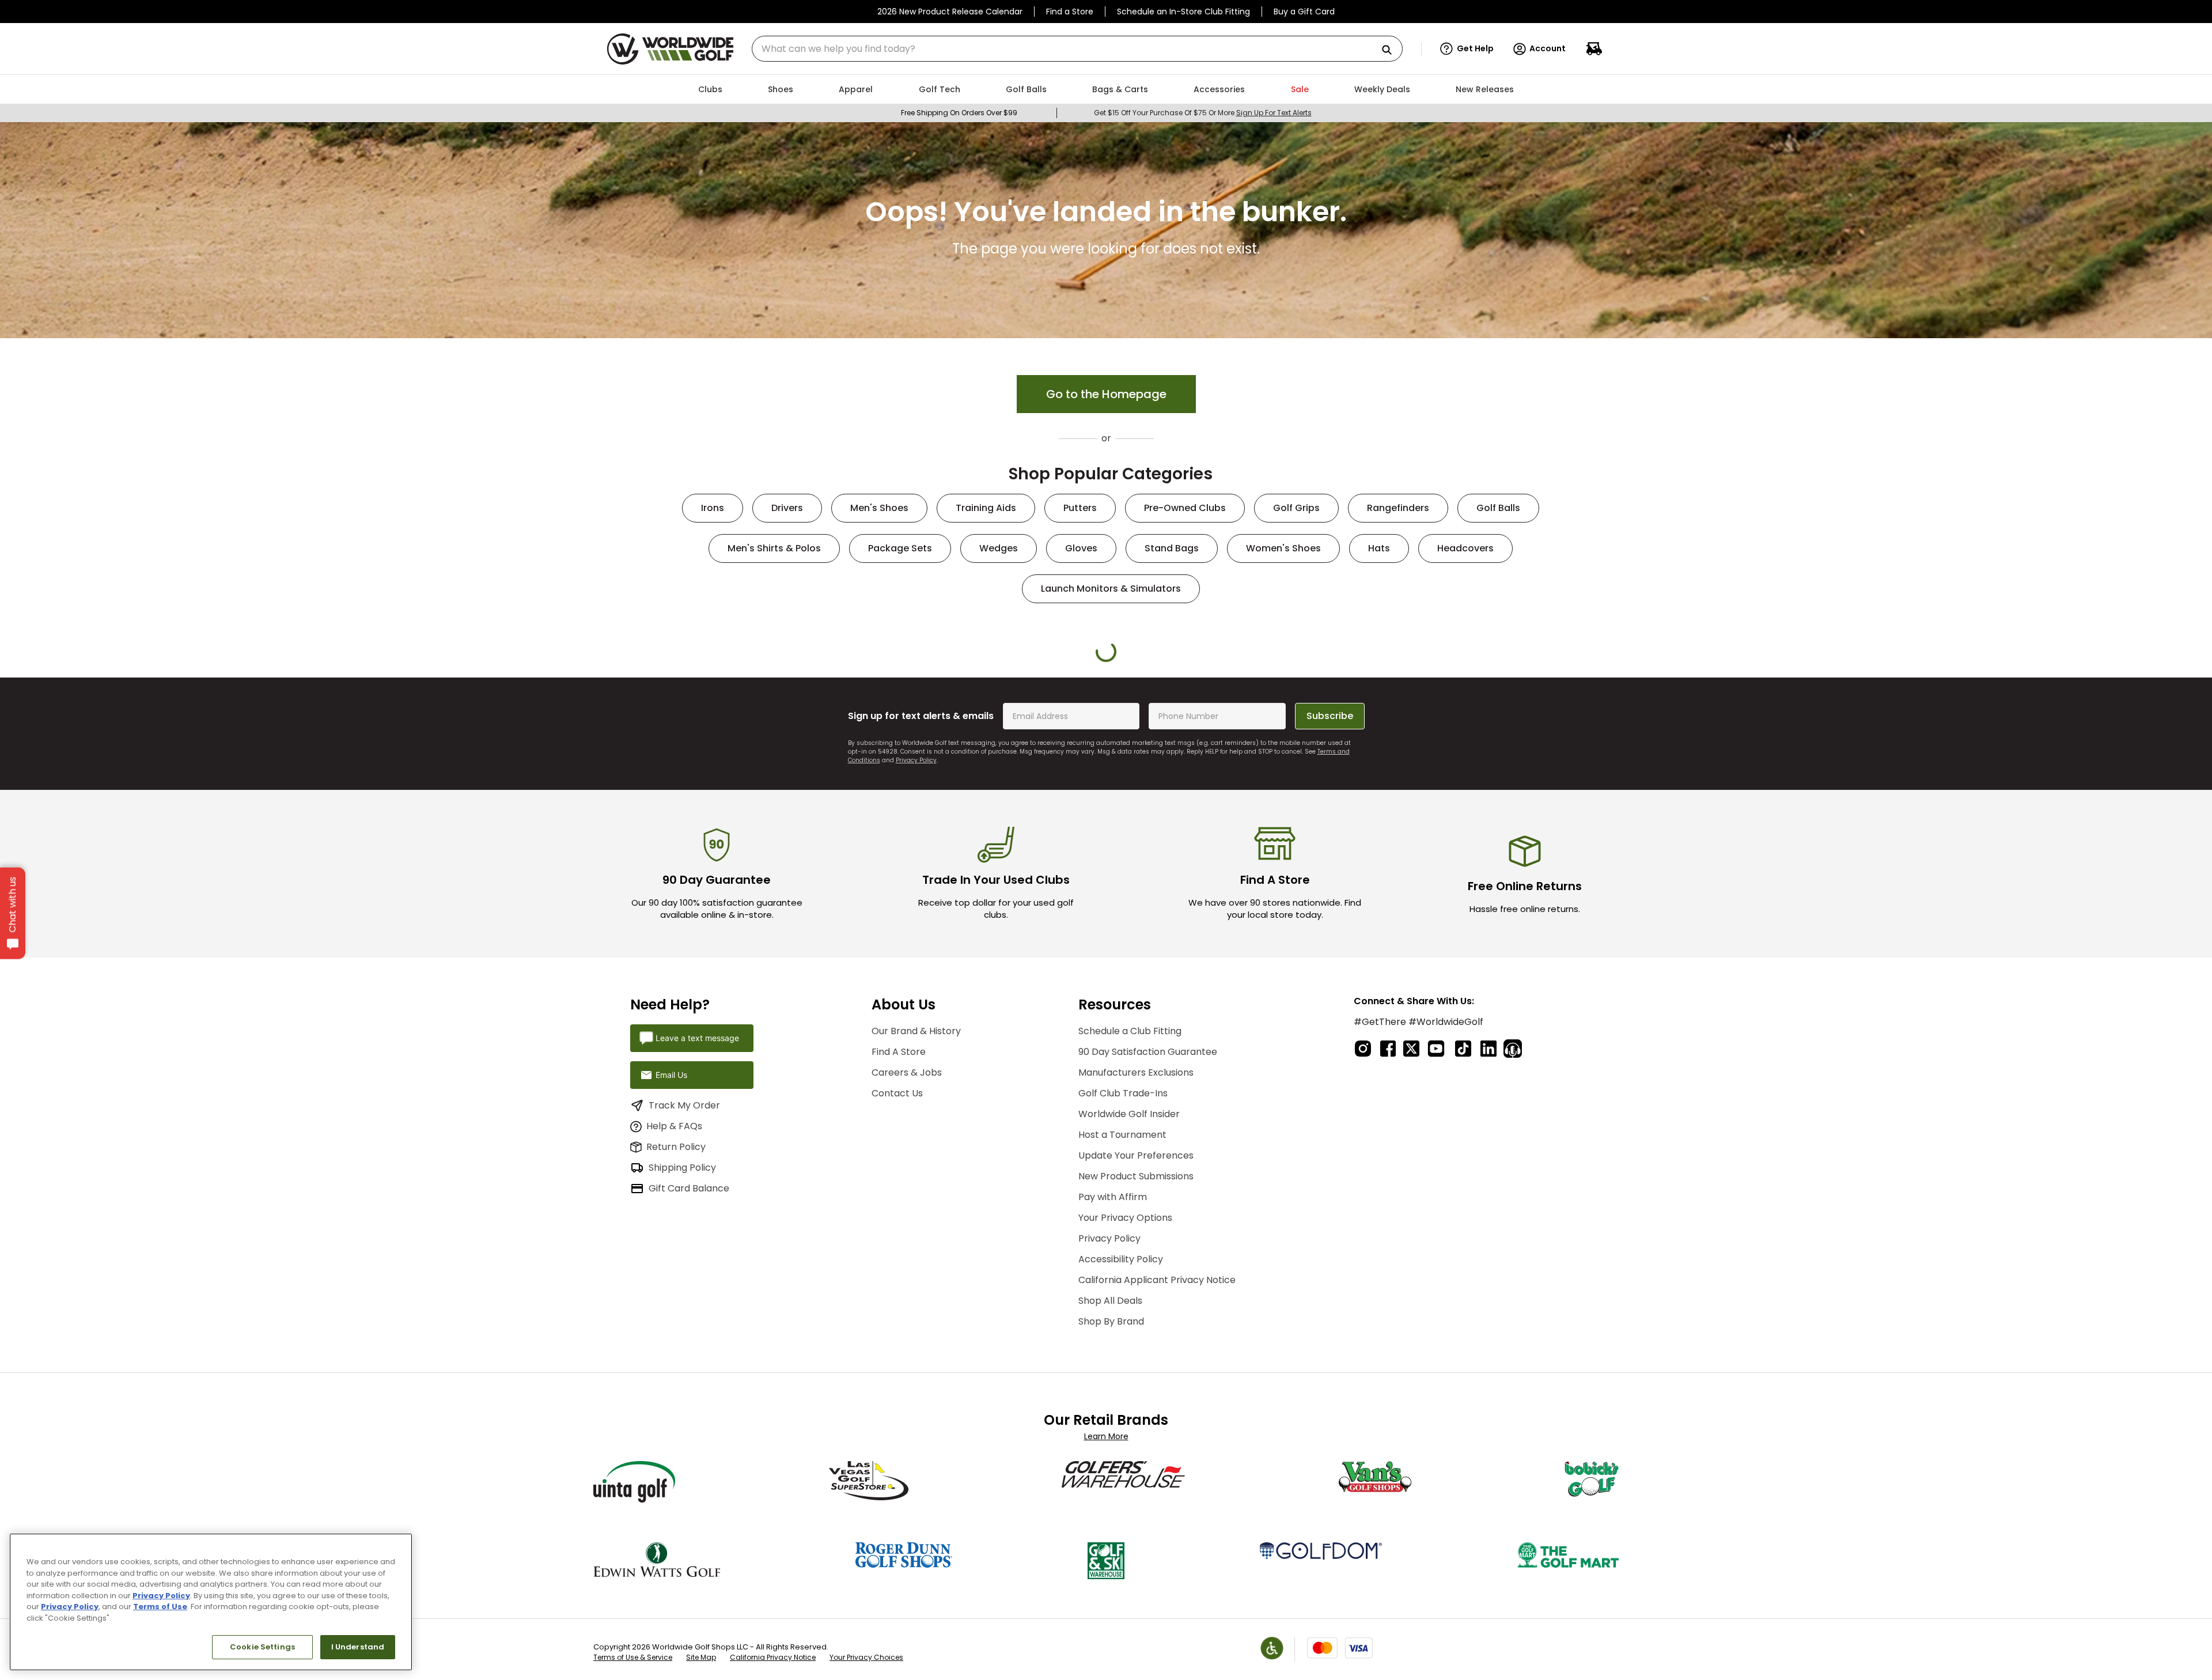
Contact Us (897, 1347)
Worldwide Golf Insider (1129, 1368)
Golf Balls (1498, 508)
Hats (1379, 548)
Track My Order (684, 1359)
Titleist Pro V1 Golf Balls (1321, 839)
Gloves (1081, 548)
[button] (1467, 49)
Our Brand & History (916, 1285)
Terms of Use (160, 1607)
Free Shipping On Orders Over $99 (959, 113)
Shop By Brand (1111, 1575)
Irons (713, 508)
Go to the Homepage (1106, 394)
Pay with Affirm (1113, 1451)
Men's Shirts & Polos (774, 548)
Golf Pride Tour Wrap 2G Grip (892, 839)
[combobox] (1077, 49)
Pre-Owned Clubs (1185, 508)
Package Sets (900, 548)
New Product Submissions (1136, 1430)
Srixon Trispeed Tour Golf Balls (749, 844)
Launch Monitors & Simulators (1111, 589)
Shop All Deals (1110, 1555)
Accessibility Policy (1121, 1513)
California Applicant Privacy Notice (1157, 1534)
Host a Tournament (1122, 1389)
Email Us (671, 1329)
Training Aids (986, 508)
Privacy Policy (916, 1014)
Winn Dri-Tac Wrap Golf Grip (1035, 839)
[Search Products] (1391, 50)
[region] (211, 1602)
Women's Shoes (1283, 548)
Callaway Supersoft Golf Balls (1463, 844)
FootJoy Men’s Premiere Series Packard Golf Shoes (1177, 844)
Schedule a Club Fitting (1130, 1285)
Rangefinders (1398, 508)
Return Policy (676, 1401)
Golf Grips (1296, 508)
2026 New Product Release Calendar (950, 12)
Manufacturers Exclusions (1136, 1327)
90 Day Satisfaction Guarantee (1148, 1306)
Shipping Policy (682, 1422)
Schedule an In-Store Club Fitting (1183, 12)
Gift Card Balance (689, 1442)
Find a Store (1070, 12)
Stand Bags (1172, 548)
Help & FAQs (674, 1380)
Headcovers (1465, 548)
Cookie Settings (262, 1647)
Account (1548, 48)
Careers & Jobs (907, 1327)
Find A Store (899, 1306)
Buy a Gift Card (1304, 12)
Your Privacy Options (1125, 1472)
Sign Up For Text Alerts (1274, 113)
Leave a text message (697, 1292)
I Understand (358, 1647)
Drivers (787, 508)
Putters (1080, 508)
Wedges (999, 548)
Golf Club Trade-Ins (1123, 1347)
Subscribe (1330, 970)
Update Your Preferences (1136, 1410)
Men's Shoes (879, 508)
